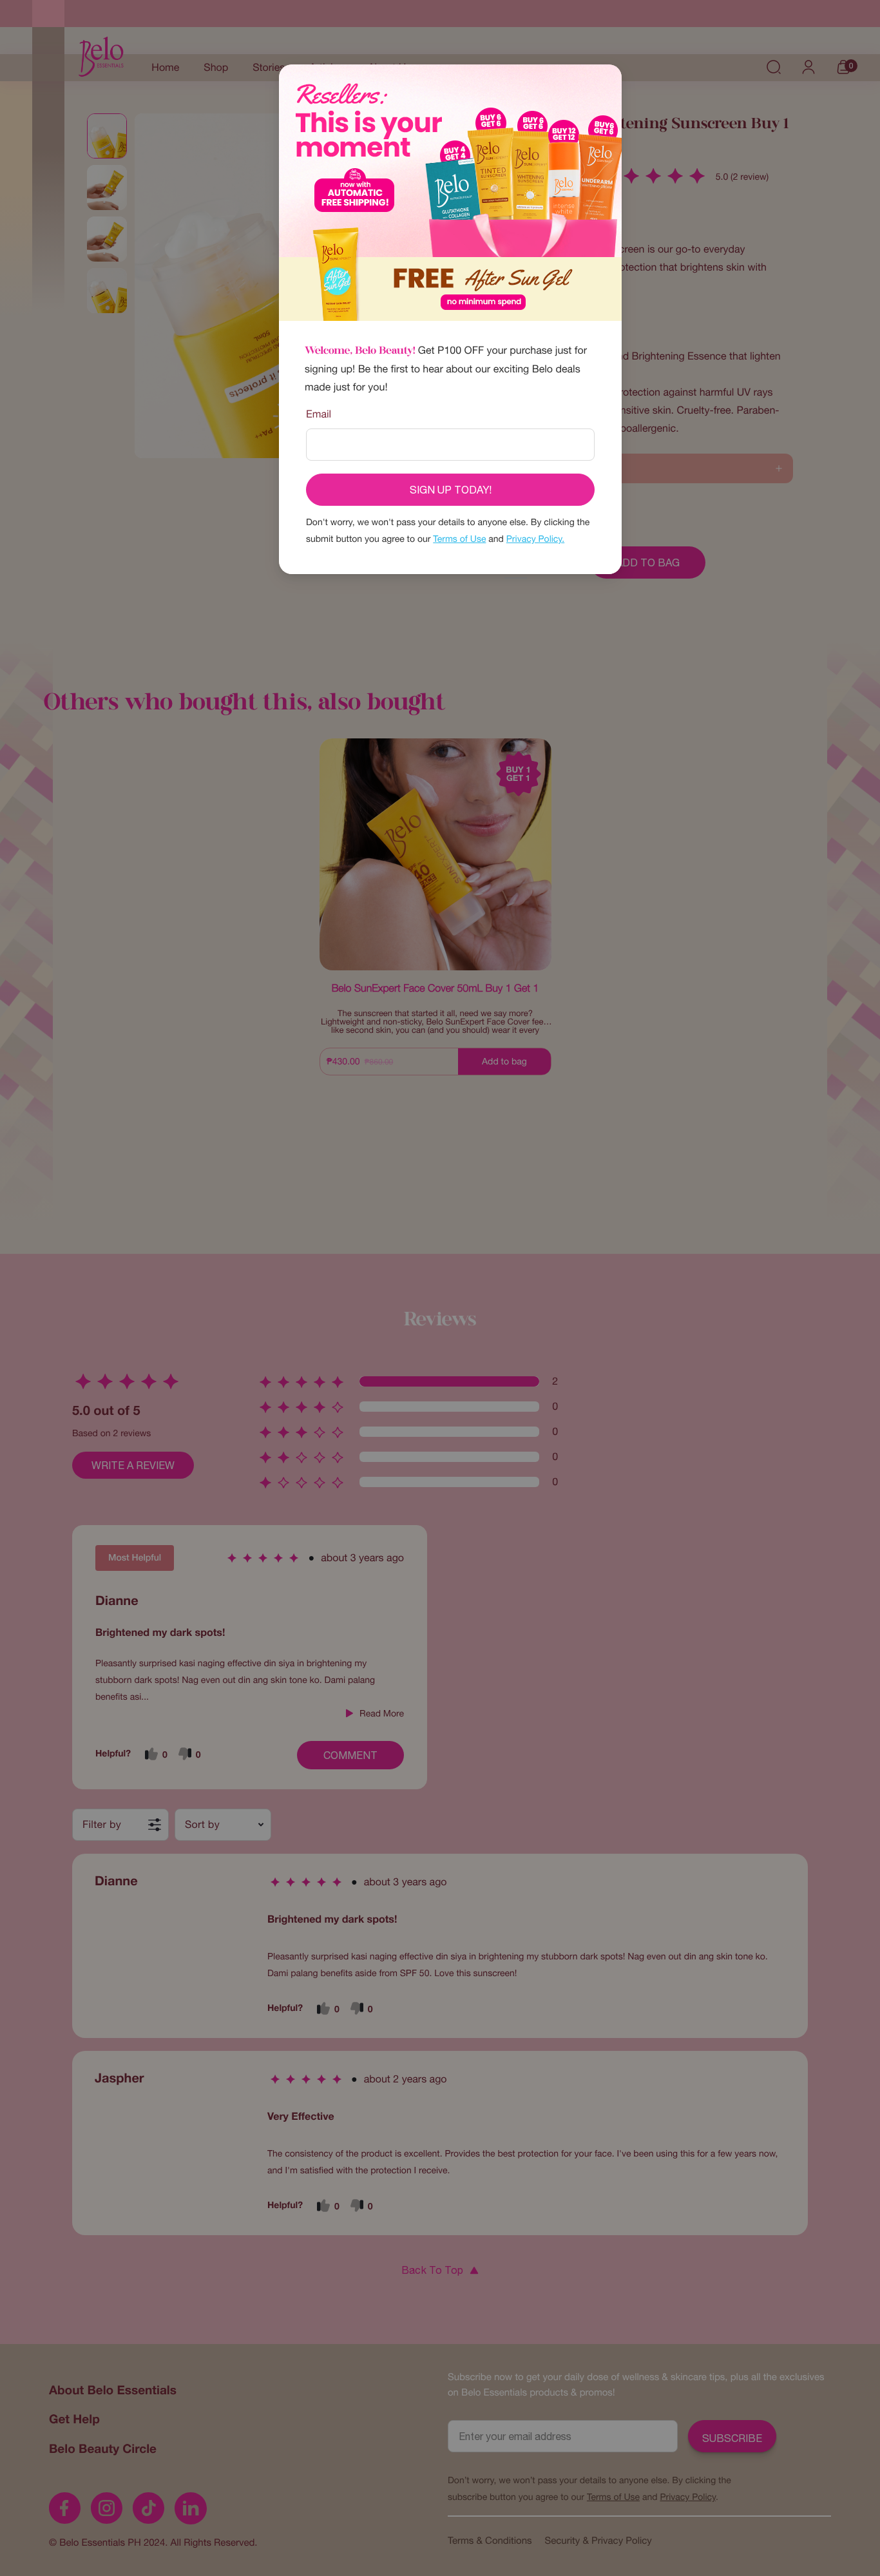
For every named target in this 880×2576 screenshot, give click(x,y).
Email (319, 414)
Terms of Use (459, 539)
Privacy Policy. (535, 539)
